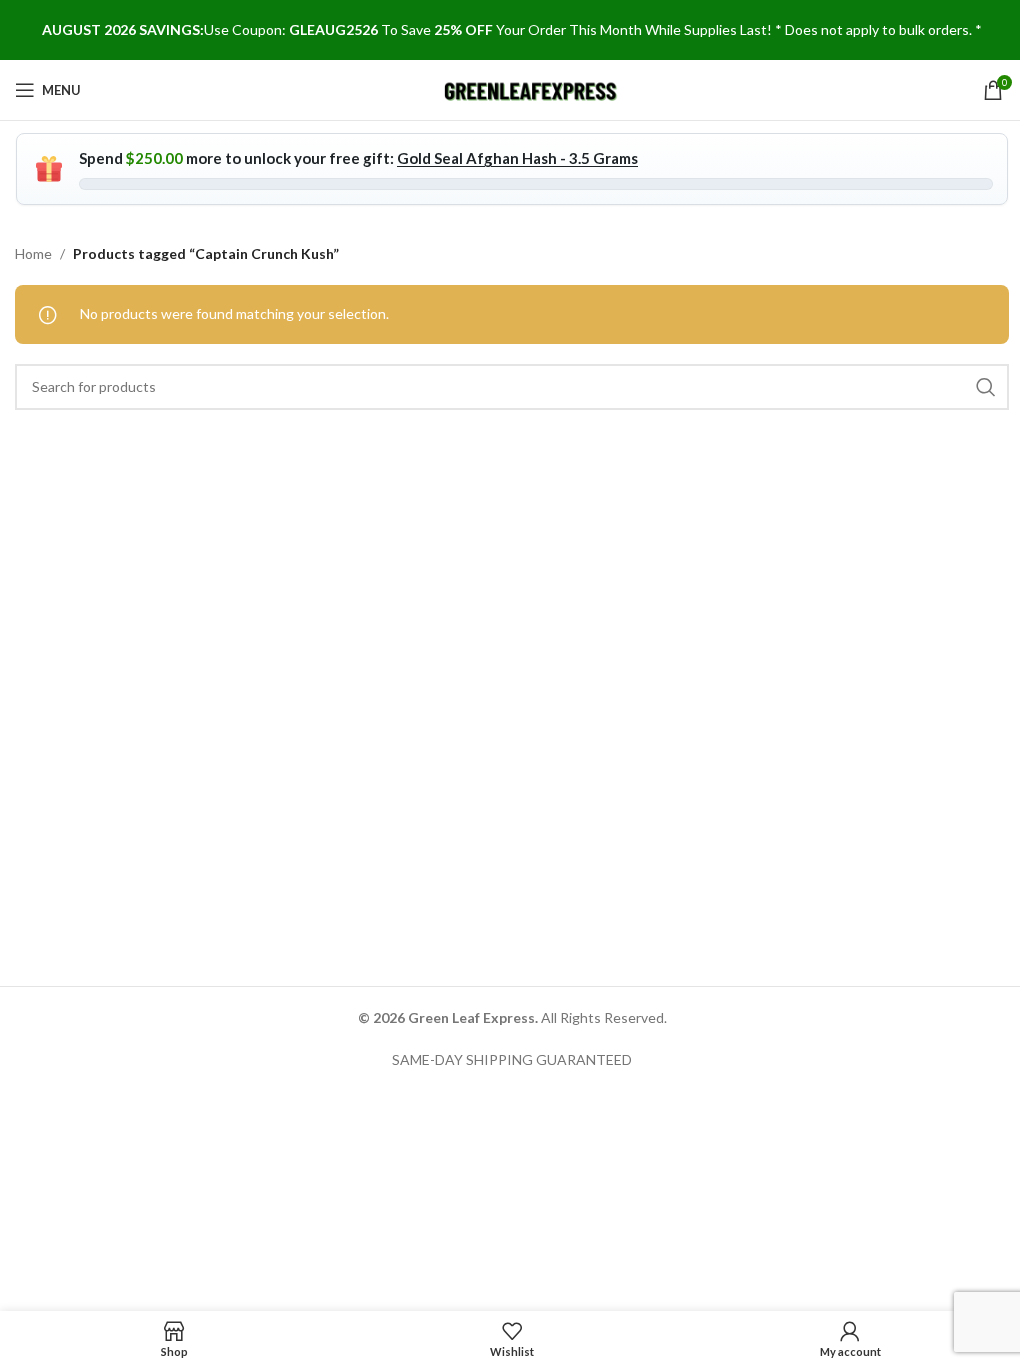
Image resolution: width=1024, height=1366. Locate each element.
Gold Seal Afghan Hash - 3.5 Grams (517, 158)
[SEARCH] (986, 387)
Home (33, 253)
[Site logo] (531, 88)
